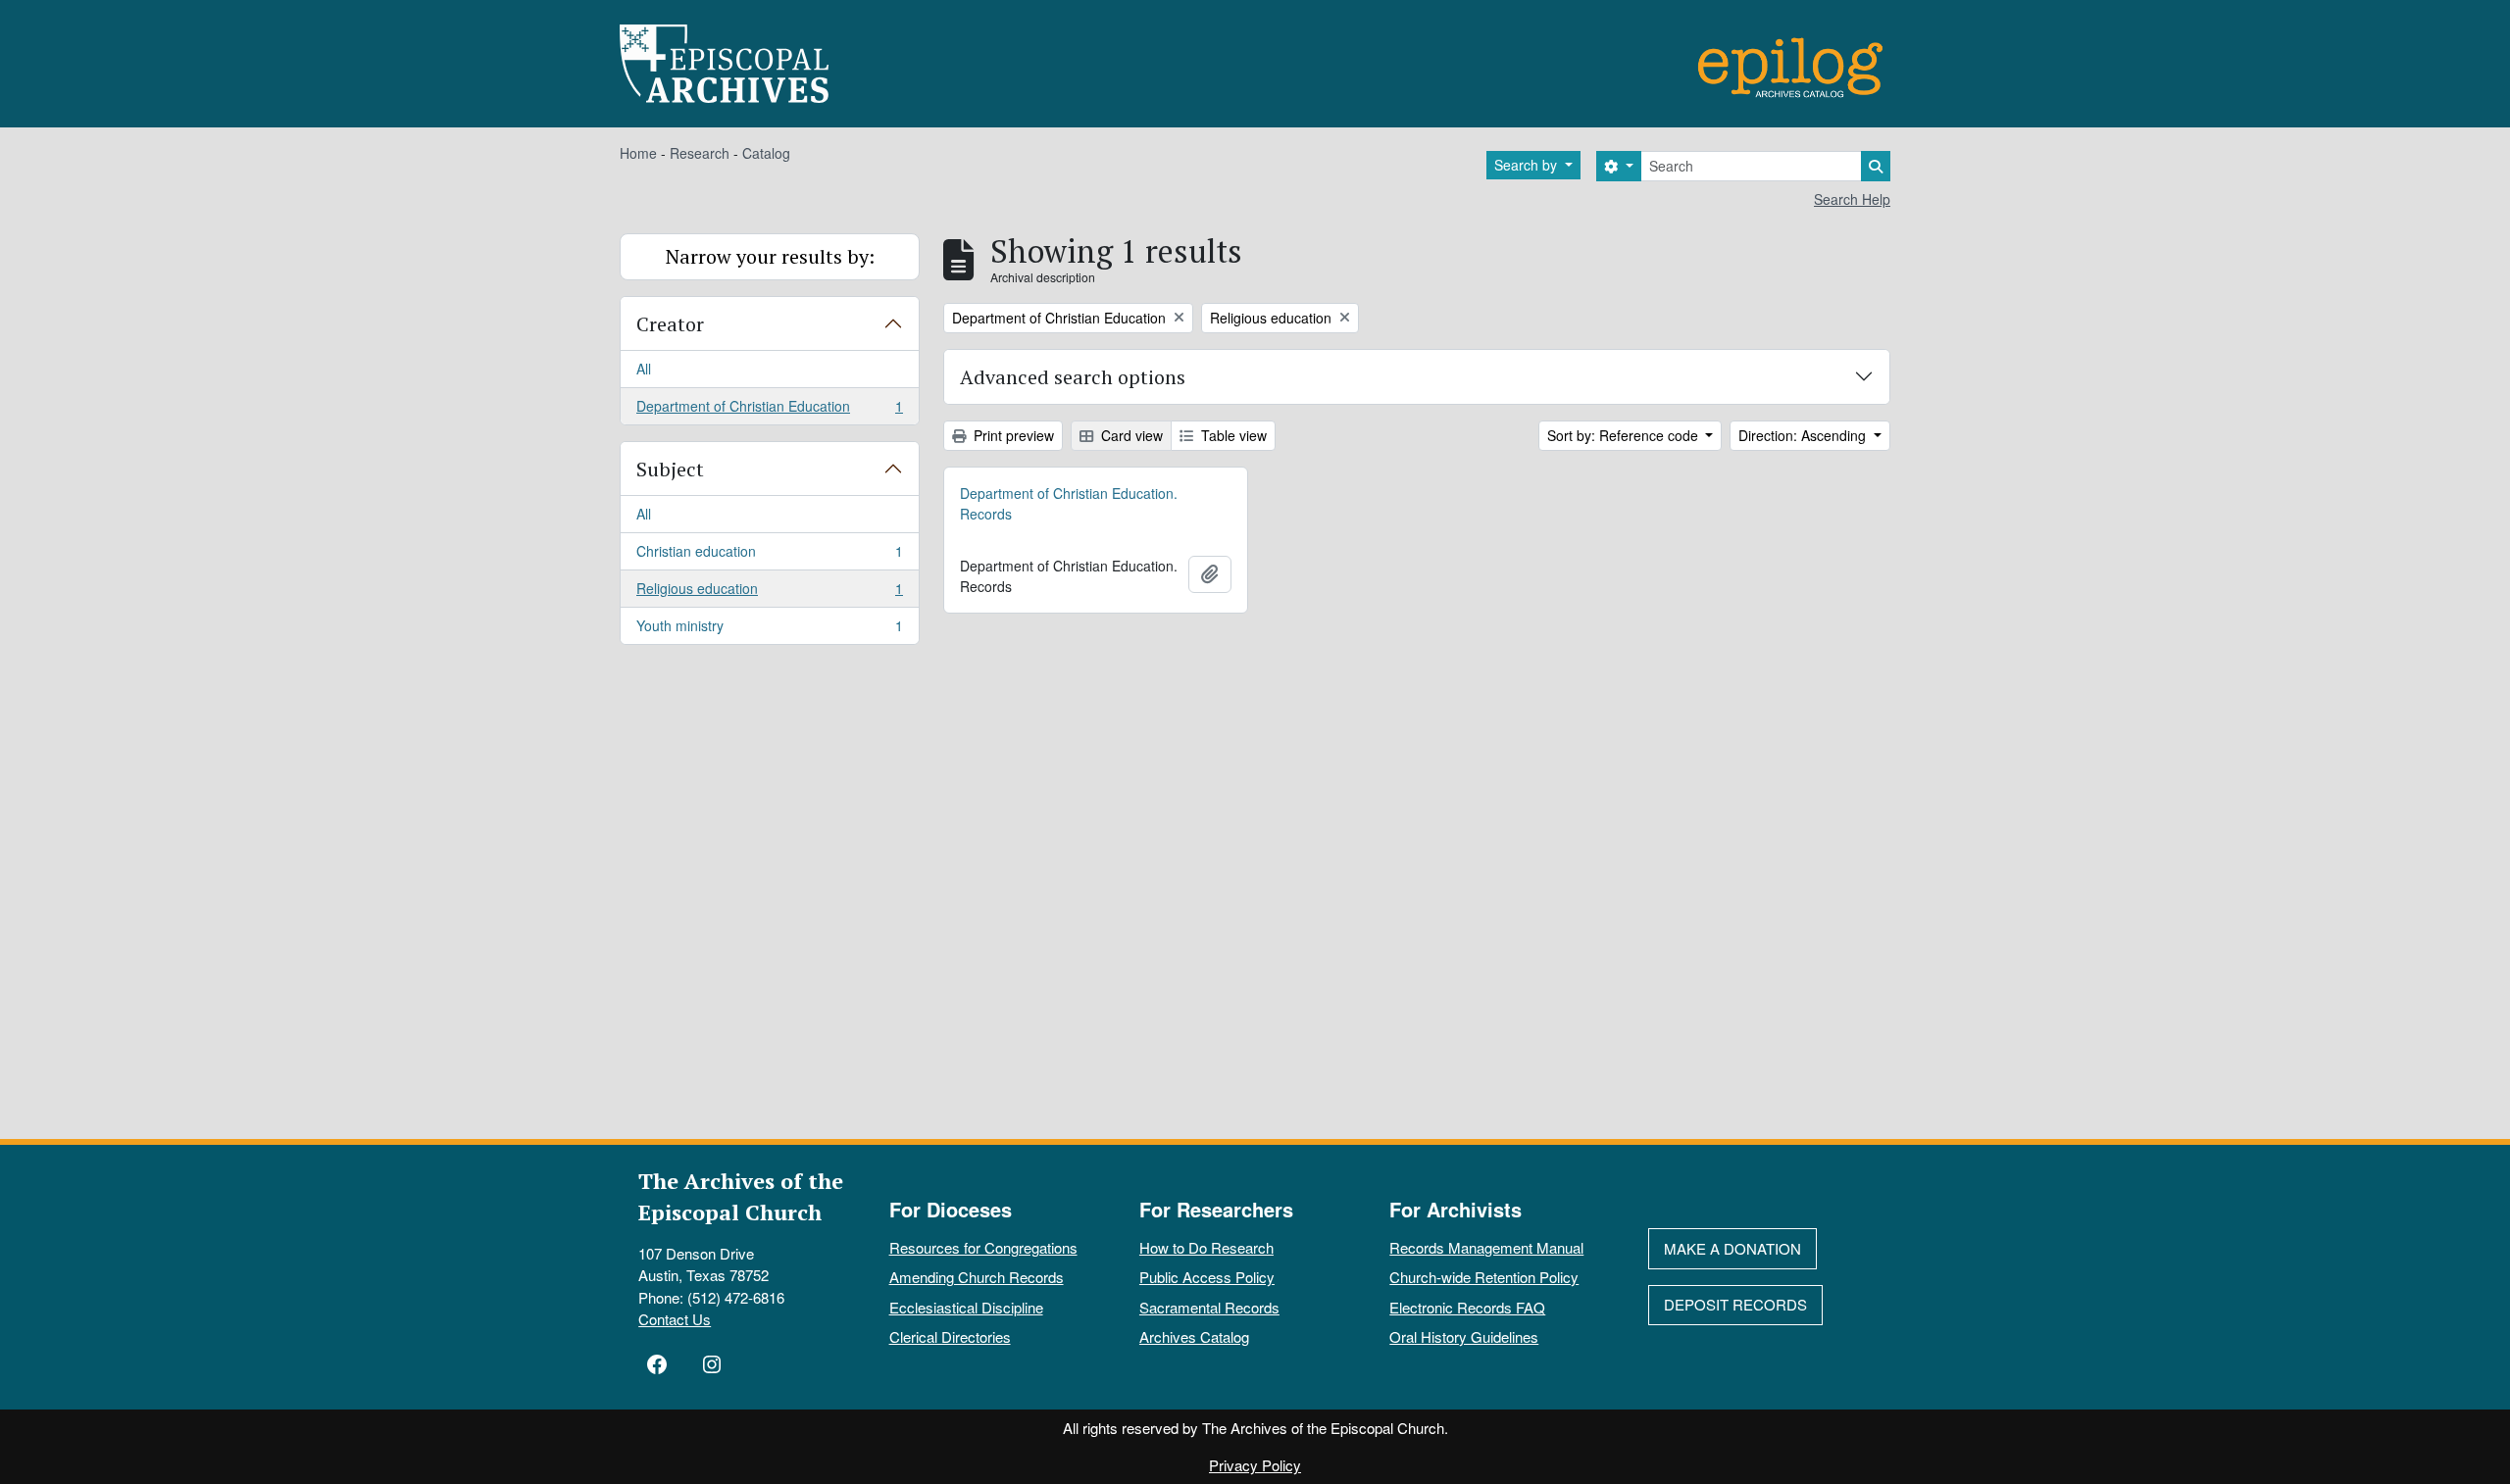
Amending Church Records (977, 1277)
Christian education (769, 556)
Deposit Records (1735, 1304)
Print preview (1012, 435)
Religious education (769, 593)
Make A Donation (1732, 1248)
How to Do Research (1206, 1247)
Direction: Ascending (1804, 435)
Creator (670, 324)
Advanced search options (1073, 377)
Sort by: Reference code (1625, 435)
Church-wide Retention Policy (1484, 1277)
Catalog (766, 153)
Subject (670, 469)
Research (700, 153)
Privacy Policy (1255, 1465)
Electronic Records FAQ (1467, 1307)
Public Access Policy (1207, 1277)
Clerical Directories (950, 1336)
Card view (1130, 435)
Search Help (1852, 199)
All (644, 369)
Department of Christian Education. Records (1069, 503)
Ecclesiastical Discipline (966, 1307)
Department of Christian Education (769, 410)
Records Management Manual (1486, 1247)
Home (638, 153)
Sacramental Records (1209, 1307)
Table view (1232, 435)
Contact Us (675, 1319)
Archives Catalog (1194, 1336)
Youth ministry (769, 630)
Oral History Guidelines (1464, 1336)
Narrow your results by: (770, 256)
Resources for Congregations (983, 1247)
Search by (1528, 165)
